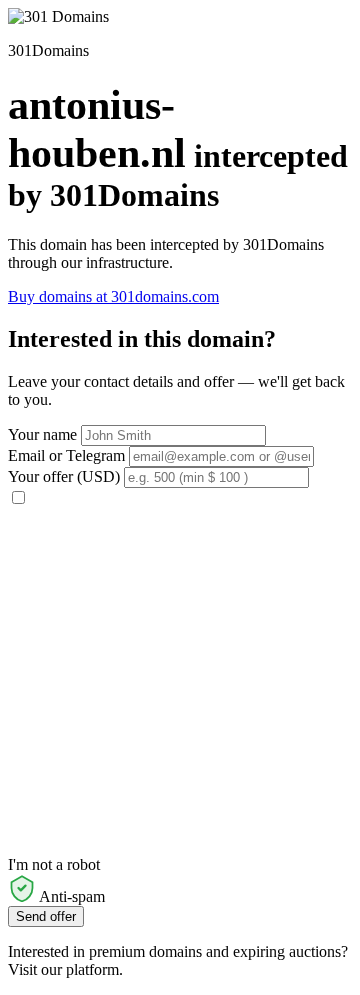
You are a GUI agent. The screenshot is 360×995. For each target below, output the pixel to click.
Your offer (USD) (64, 476)
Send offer (46, 916)
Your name (42, 434)
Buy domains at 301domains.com (113, 296)
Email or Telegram (66, 455)
